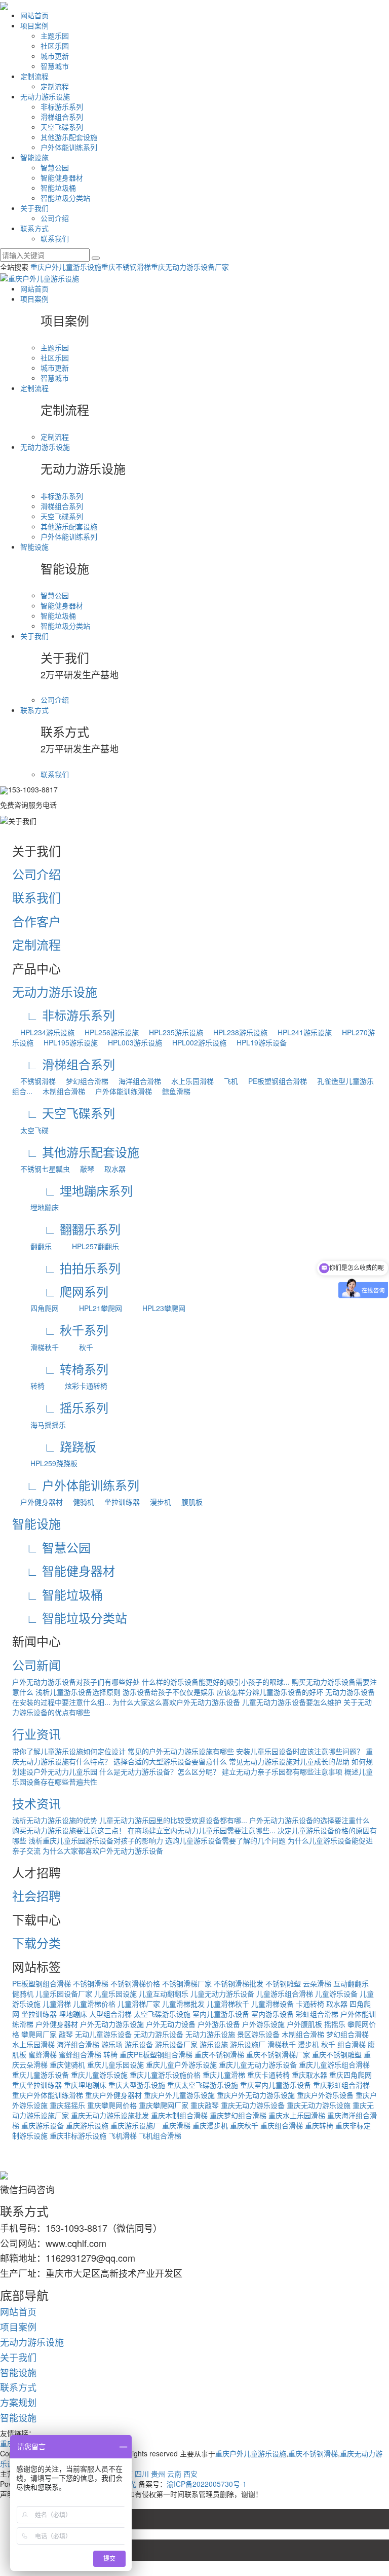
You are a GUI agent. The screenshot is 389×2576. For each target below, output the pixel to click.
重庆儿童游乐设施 (99, 2075)
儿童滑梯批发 (183, 2004)
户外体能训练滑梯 (120, 1091)
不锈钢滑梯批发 (239, 1983)
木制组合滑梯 (60, 1091)
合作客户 (36, 921)
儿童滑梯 (57, 2004)
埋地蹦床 (35, 1207)
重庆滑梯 (176, 2125)
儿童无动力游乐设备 (222, 1993)
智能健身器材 (62, 177)
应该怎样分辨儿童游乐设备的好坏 (270, 1692)
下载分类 (36, 1943)
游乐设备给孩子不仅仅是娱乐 (169, 1692)
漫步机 (157, 1502)
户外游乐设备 (219, 2024)
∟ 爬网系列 (60, 1291)
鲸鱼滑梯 (172, 1091)
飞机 (227, 1081)
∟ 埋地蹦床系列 (72, 1190)
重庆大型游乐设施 (137, 2085)
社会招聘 (36, 1895)
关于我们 (34, 208)
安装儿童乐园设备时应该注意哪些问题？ (300, 1751)
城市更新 (55, 56)
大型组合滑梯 (110, 2014)
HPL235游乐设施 (172, 1032)
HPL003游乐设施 (131, 1042)
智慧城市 (55, 66)
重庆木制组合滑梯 (179, 2115)
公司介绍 (55, 218)
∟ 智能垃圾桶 (57, 1594)
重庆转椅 (319, 2125)
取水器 (111, 1169)
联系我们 (55, 238)
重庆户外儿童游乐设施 (66, 267)
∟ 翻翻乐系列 (66, 1229)
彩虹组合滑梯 (317, 2014)
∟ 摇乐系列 (60, 1407)
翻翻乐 (32, 1246)
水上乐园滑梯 (188, 1081)
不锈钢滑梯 (34, 1081)
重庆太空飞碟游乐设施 (203, 2085)
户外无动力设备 (171, 2024)
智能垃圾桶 (58, 188)
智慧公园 (55, 167)
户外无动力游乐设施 (112, 2024)
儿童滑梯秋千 (228, 2004)
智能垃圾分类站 (65, 198)
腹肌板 (188, 1502)
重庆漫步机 (210, 2125)
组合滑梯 (352, 2044)
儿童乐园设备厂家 (64, 1993)
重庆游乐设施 (87, 2125)
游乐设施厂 (248, 2044)
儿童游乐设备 (336, 1993)
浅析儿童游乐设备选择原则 (78, 1692)
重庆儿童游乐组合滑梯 (334, 2064)
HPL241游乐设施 (301, 1032)
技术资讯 (36, 1803)
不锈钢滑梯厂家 (187, 1983)
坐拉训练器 (118, 1502)
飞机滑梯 (123, 2135)
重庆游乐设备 (43, 2125)
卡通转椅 (310, 2004)
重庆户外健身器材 (113, 2095)
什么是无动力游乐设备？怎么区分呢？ (160, 1771)
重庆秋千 (244, 2125)
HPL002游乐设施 (195, 1042)
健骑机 (80, 1502)
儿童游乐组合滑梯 (285, 1993)
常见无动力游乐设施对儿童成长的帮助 (289, 1761)
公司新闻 (36, 1665)
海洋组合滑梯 (136, 1081)
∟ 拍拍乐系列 (66, 1268)
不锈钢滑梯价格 (135, 1983)
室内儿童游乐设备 (221, 2014)
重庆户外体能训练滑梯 (48, 2095)
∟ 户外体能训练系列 (76, 1485)
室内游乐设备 (273, 2014)
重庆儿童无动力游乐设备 (258, 2064)
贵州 (158, 2474)
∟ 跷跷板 (54, 1446)
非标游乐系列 (62, 106)
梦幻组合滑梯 (83, 1081)
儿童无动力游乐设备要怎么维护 (292, 1702)
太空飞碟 (30, 1130)
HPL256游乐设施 (108, 1032)
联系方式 (34, 228)
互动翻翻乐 (351, 1983)
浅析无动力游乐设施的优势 (55, 1820)
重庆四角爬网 (351, 2075)
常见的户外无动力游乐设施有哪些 (181, 1751)
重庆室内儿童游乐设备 (276, 2085)
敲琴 (83, 1169)
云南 (174, 2474)
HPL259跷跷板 (45, 1463)
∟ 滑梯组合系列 (64, 1064)
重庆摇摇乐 (67, 2105)
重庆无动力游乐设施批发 (110, 2115)
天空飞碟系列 (62, 127)
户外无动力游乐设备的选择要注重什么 (309, 1820)
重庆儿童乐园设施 (115, 2064)
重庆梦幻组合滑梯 (238, 2115)
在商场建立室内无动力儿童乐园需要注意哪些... (202, 1830)
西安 (190, 2474)
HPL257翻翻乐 (86, 1246)
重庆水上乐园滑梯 (297, 2115)
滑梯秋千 (35, 1347)
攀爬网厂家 (39, 2034)
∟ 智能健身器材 (64, 1570)
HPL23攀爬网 (155, 1308)
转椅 (28, 1386)
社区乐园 (55, 46)
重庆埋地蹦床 (85, 2085)
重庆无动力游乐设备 (253, 2105)
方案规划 (18, 2402)
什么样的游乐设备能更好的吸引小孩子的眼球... (216, 1682)
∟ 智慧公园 (51, 1547)
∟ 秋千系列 (60, 1330)
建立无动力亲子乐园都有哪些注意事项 (282, 1771)
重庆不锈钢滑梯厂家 (278, 2054)
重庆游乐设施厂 (135, 2125)
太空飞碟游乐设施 (162, 2014)
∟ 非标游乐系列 (64, 1015)
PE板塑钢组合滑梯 (274, 1081)
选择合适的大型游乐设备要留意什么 (170, 1761)
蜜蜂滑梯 (43, 2054)
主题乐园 (55, 35)
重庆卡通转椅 (268, 2075)
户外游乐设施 (263, 2024)
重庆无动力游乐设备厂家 (190, 267)
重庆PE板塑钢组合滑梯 (156, 2054)
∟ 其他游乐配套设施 (76, 1152)
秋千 (77, 1347)
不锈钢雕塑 (283, 1983)
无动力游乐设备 (159, 2034)
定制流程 (34, 76)
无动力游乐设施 (45, 96)
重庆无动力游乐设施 (319, 2105)
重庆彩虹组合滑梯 (341, 2085)
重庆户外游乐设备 (325, 2095)
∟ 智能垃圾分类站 (70, 1618)
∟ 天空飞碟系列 (64, 1113)
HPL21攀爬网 (91, 1308)
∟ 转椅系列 (60, 1369)
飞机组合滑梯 (160, 2135)
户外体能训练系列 (69, 147)
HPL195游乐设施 (67, 1042)
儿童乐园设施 (115, 1993)
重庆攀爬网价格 (112, 2105)
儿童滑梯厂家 (139, 2004)
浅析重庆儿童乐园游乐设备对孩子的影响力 (96, 1840)
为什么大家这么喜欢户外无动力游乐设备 (176, 1702)
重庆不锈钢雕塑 (337, 2054)
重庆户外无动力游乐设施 (256, 2095)
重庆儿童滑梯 (224, 2075)
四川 (142, 2474)
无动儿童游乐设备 (103, 2034)
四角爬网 (35, 1308)
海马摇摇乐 (39, 1425)
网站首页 (34, 15)
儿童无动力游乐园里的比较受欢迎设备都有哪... (173, 1820)
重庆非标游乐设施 (78, 2135)
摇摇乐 (335, 2024)
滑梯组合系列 (62, 117)
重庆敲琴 (205, 2105)
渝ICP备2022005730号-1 (207, 2484)
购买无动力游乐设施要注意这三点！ (69, 1830)
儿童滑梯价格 (94, 2004)
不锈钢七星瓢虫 (41, 1169)
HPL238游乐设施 (236, 1032)
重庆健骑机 (67, 2064)
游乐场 (112, 2044)
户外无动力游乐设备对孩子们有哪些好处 (76, 1682)
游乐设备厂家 (176, 2044)
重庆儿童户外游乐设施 (181, 2064)
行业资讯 (36, 1734)
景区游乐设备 (258, 2034)
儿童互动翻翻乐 (164, 1993)
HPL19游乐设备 (258, 1042)
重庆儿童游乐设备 (41, 2075)
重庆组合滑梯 (282, 2125)
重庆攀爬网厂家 (164, 2105)
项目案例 (34, 25)
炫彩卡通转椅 (77, 1386)
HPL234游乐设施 (43, 1032)
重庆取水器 (309, 2075)
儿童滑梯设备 (273, 2004)
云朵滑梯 (317, 1983)
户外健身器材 (37, 1502)
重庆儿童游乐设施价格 (165, 2075)
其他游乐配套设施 (69, 137)
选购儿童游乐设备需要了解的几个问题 (225, 1840)
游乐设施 (214, 2044)
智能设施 (34, 157)
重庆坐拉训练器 (37, 2085)
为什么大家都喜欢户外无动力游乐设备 (103, 1851)
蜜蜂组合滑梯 (80, 2054)
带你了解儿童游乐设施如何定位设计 (69, 1751)
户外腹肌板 (304, 2024)
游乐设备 (139, 2044)
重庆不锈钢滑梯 (126, 267)
